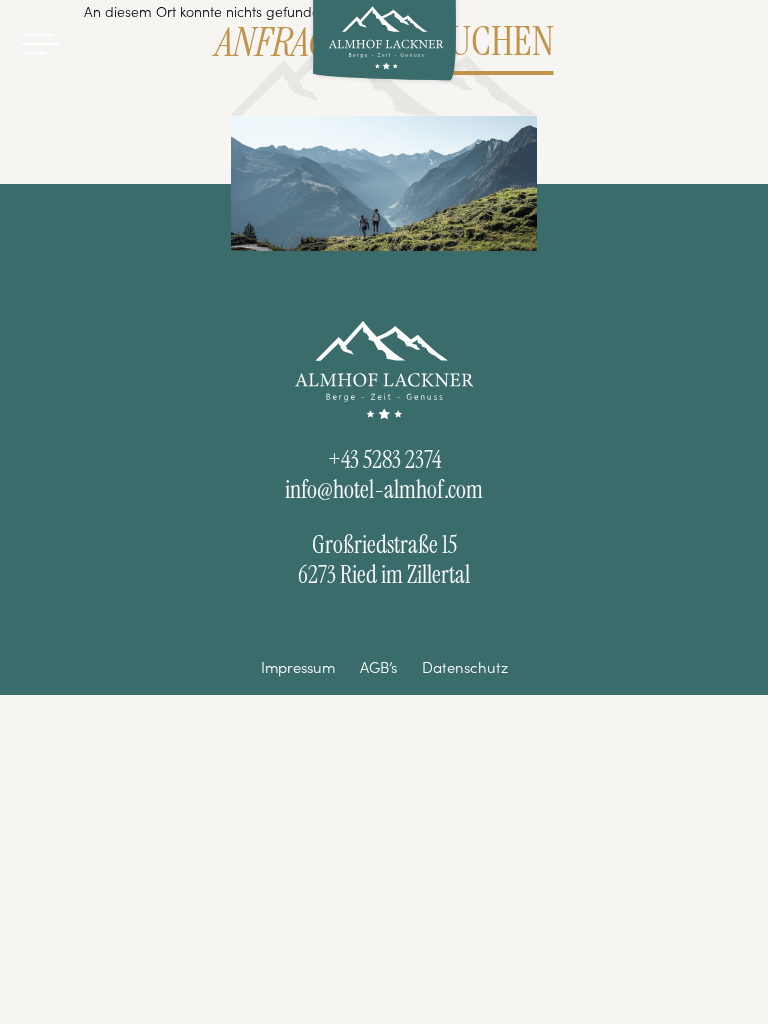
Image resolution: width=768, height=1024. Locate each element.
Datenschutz (465, 667)
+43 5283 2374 (384, 460)
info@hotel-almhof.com (384, 490)
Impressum (298, 667)
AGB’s (378, 667)
